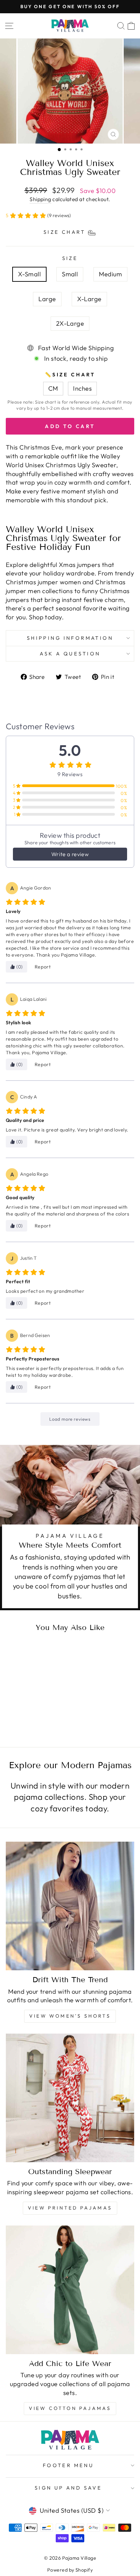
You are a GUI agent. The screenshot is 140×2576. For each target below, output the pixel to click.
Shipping (40, 199)
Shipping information (70, 638)
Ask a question (70, 654)
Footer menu (68, 2465)
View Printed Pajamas (70, 2208)
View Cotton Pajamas (70, 2408)
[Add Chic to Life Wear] (70, 2290)
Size (70, 258)
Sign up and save (68, 2488)
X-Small (29, 274)
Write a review (70, 854)
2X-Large (70, 323)
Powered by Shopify (70, 2570)
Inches (82, 388)
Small (70, 274)
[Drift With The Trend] (70, 1906)
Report (43, 967)
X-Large (89, 299)
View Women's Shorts (70, 2016)
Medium (110, 274)
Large (47, 299)
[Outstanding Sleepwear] (70, 2098)
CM (53, 388)
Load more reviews (70, 1419)
